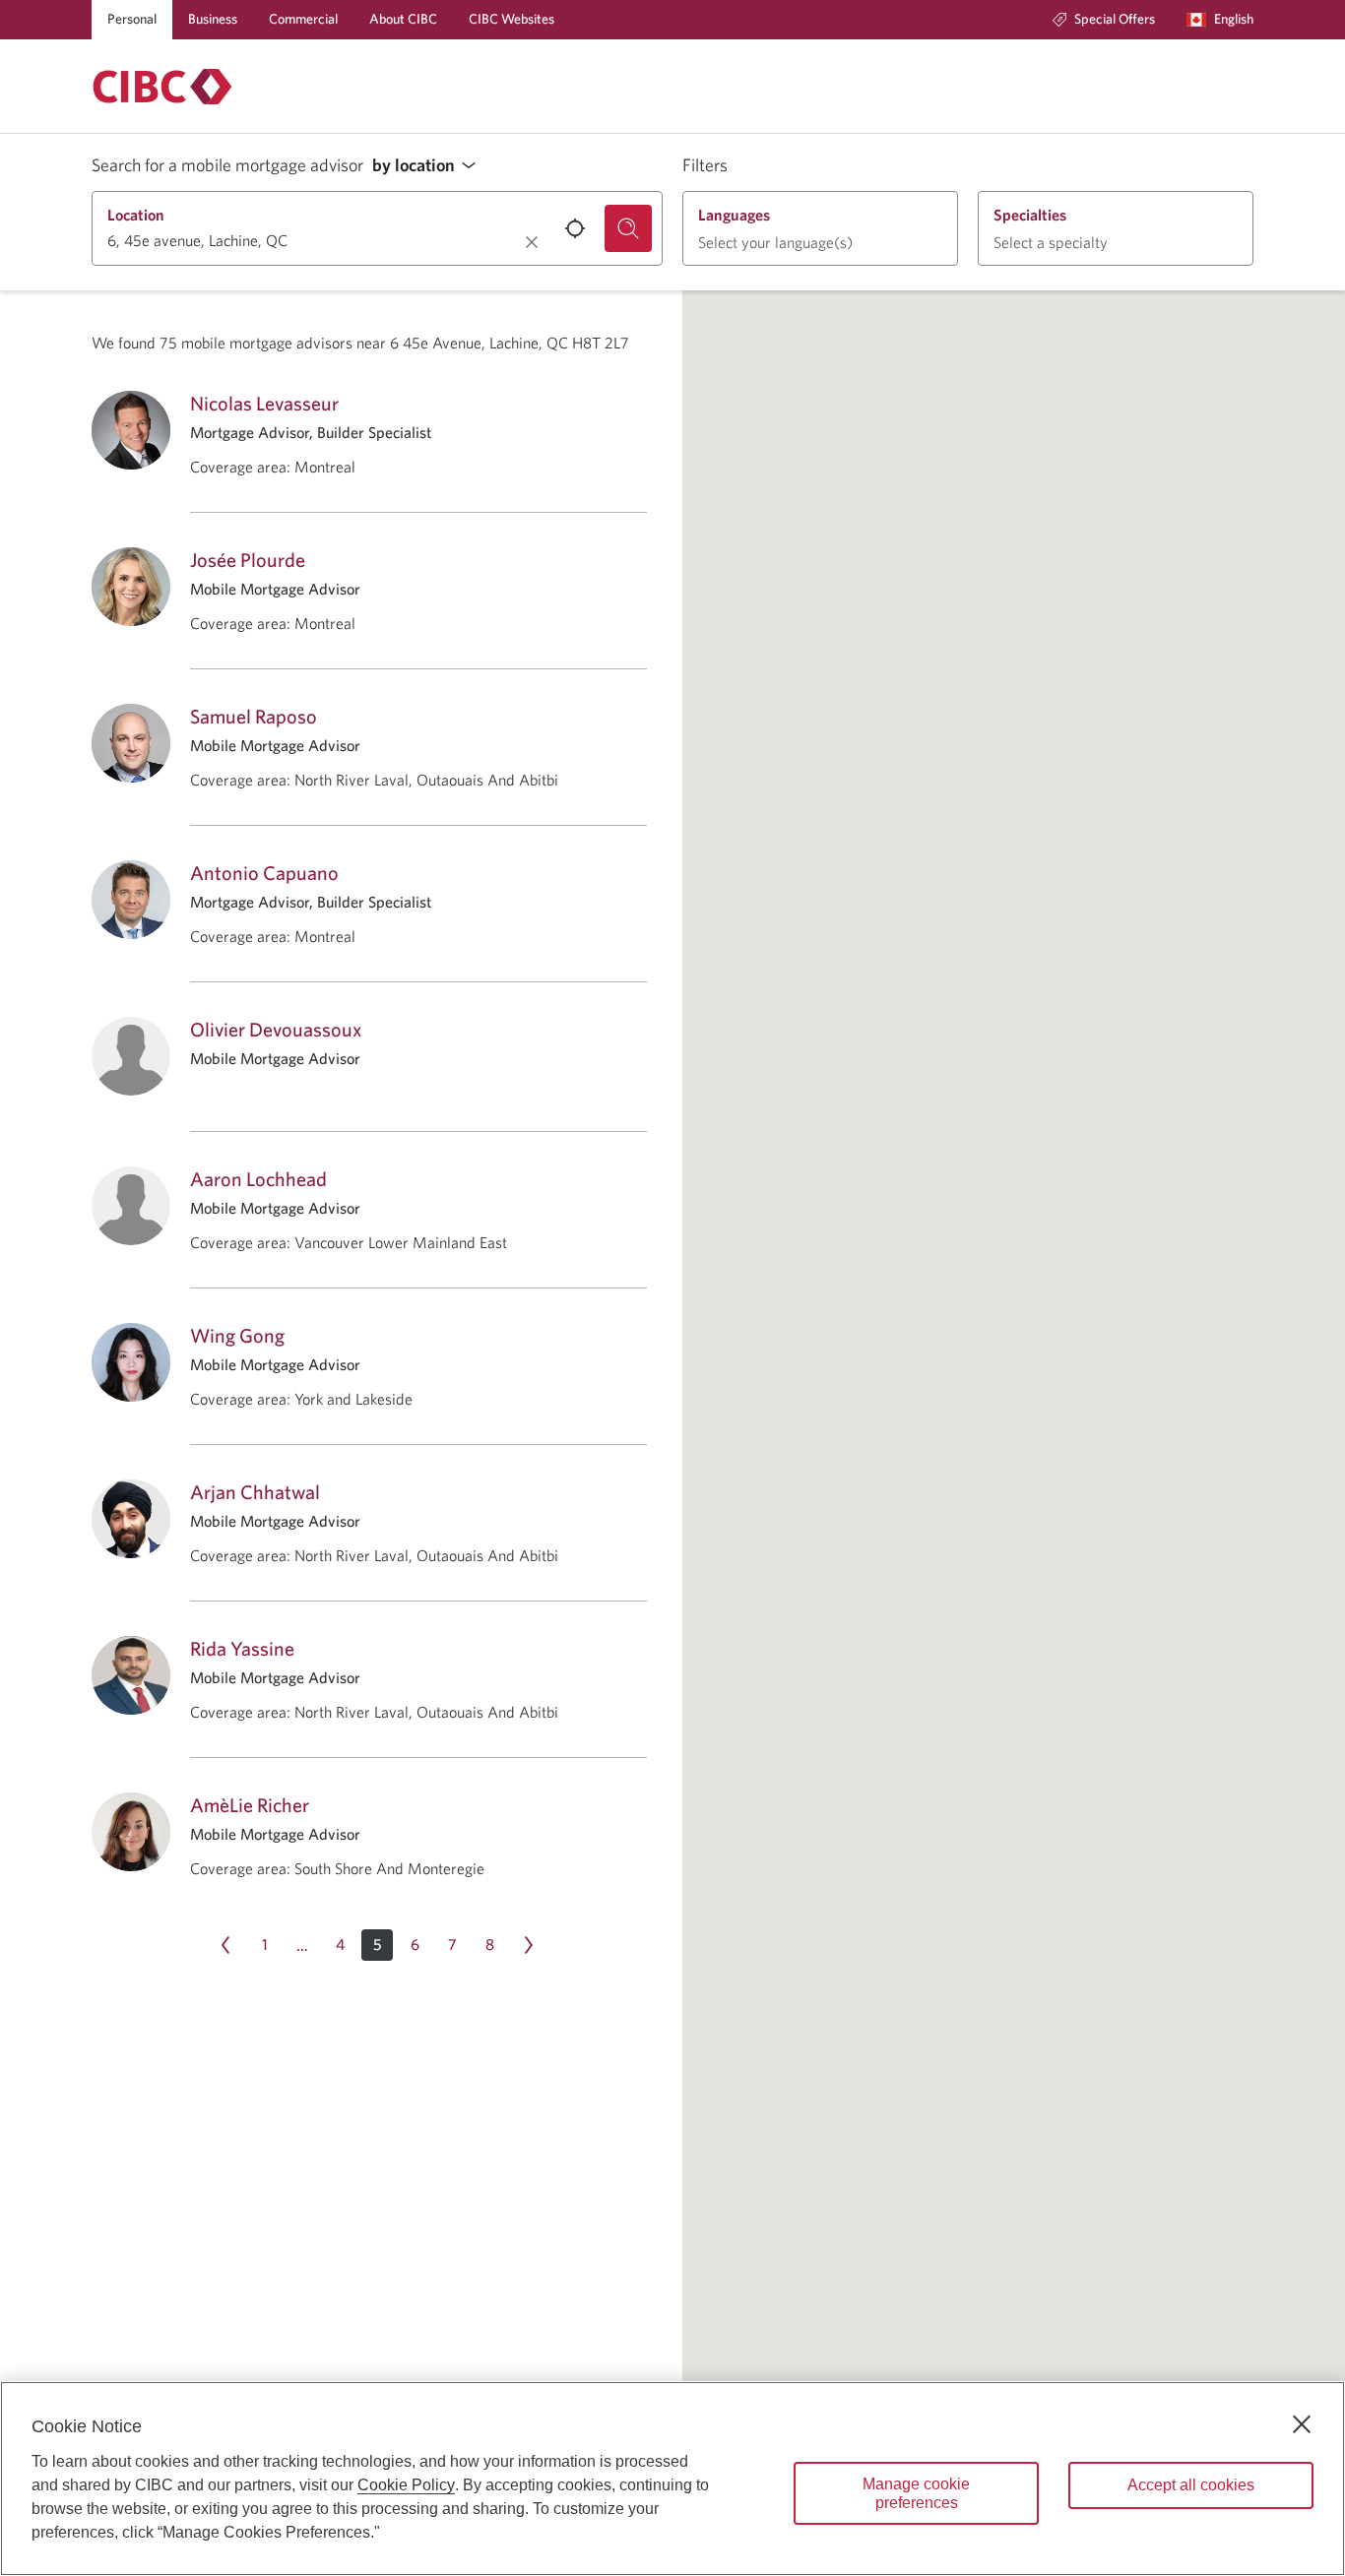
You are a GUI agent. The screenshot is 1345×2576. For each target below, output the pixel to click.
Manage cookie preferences (916, 2493)
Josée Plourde (248, 560)
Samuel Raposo (254, 716)
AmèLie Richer (250, 1805)
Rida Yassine (242, 1648)
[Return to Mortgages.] (162, 87)
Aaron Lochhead (258, 1179)
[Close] (1302, 2424)
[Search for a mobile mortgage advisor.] (628, 228)
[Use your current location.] (575, 228)
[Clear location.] (532, 242)
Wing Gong (237, 1335)
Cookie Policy (406, 2485)
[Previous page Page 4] (225, 1945)
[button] (429, 166)
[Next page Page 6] (529, 1945)
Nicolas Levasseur (264, 403)
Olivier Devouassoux (276, 1029)
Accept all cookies (1191, 2485)
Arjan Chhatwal (255, 1492)
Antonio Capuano (264, 873)
